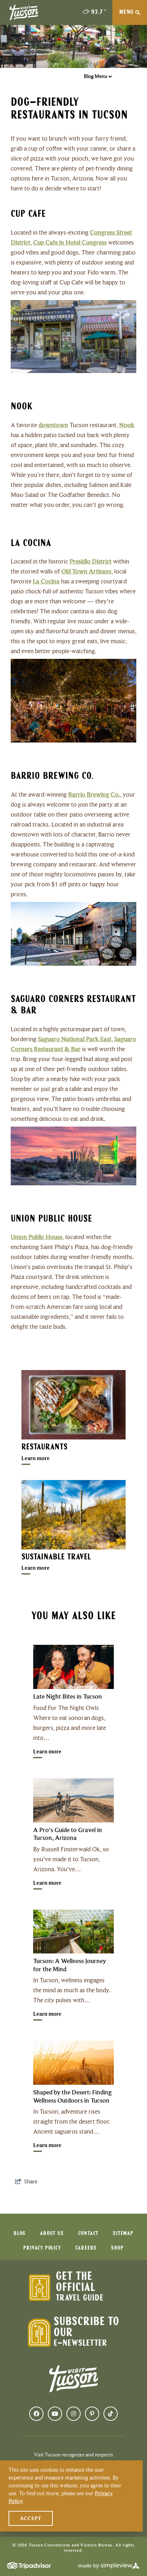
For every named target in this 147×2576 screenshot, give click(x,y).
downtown (53, 425)
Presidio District (91, 561)
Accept (31, 2518)
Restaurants (44, 1447)
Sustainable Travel (56, 1557)
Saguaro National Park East (75, 1039)
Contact (88, 2234)
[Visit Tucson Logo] (24, 12)
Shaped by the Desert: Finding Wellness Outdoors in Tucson (72, 2096)
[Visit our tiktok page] (111, 2414)
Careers (86, 2248)
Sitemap (123, 2234)
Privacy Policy (42, 2248)
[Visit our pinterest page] (92, 2414)
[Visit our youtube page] (55, 2414)
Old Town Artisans (86, 571)
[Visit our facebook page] (36, 2414)
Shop (117, 2248)
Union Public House (37, 1237)
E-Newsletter (80, 2343)
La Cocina (46, 581)
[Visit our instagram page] (73, 2414)
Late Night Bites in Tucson (68, 1696)
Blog (20, 2234)
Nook (127, 425)
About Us (52, 2234)
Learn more (36, 1458)
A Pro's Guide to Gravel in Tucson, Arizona (68, 1834)
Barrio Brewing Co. (94, 794)
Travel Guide (80, 2298)
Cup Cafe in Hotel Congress (70, 242)
